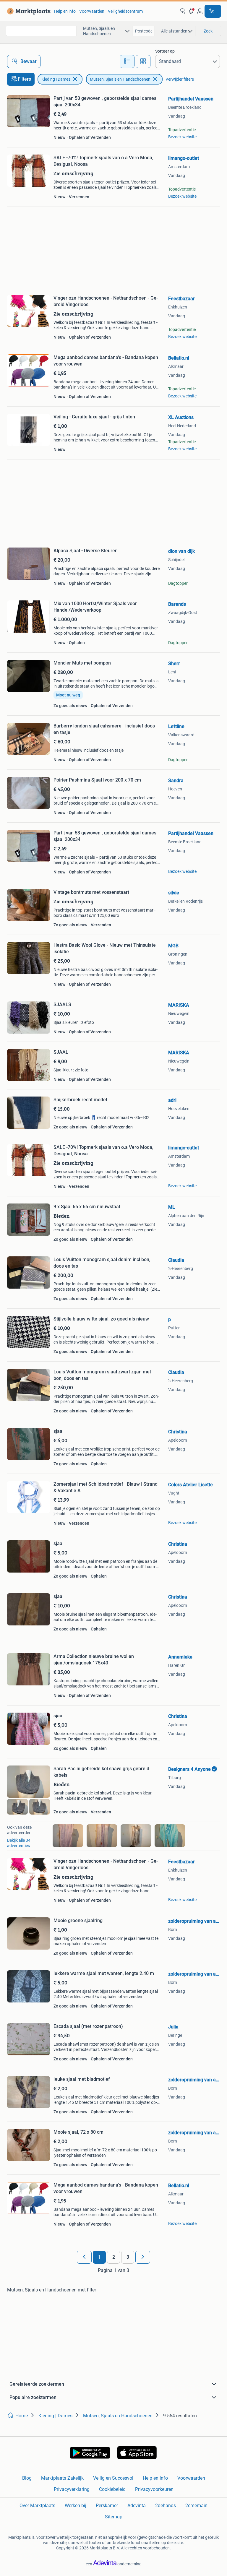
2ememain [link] (196, 2506)
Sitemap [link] (114, 2517)
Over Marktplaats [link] (37, 2506)
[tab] (127, 61)
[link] (28, 11)
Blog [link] (27, 2478)
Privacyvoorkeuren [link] (154, 2489)
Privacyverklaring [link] (72, 2489)
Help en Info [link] (155, 2478)
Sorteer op (165, 51)
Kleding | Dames (56, 79)
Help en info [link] (65, 11)
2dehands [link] (166, 2506)
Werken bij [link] (76, 2506)
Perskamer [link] (107, 2506)
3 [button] (128, 2257)
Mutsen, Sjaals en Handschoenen (120, 79)
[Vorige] (84, 2257)
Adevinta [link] (137, 2506)
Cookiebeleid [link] (112, 2489)
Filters (24, 79)
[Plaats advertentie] (213, 11)
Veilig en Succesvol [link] (113, 2478)
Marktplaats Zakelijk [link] (62, 2478)
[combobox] (41, 31)
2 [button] (114, 2257)
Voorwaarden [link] (92, 11)
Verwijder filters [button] (180, 79)
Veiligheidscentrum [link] (125, 11)
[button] (191, 11)
